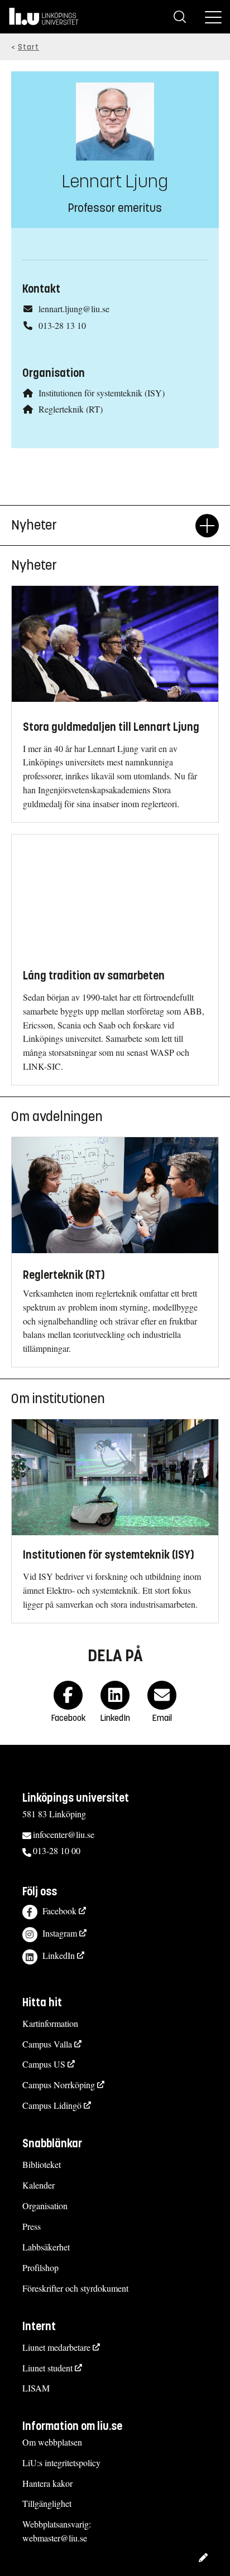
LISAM (36, 2388)
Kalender (39, 2185)
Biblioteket (42, 2164)
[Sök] (180, 17)
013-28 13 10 (62, 325)
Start (28, 47)
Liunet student (47, 2368)
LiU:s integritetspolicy (61, 2463)
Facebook (59, 1911)
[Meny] (213, 17)
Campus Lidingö (52, 2105)
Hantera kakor (47, 2483)
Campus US (44, 2064)
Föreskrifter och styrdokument (75, 2288)
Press (32, 2226)
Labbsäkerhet (46, 2247)
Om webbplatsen (52, 2442)
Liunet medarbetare (56, 2347)
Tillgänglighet (47, 2503)
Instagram (60, 1933)
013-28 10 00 (57, 1850)
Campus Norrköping (59, 2085)
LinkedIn (59, 1955)
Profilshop (40, 2267)
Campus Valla (47, 2044)
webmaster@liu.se (55, 2538)
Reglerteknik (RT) (71, 409)
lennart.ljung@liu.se (74, 309)
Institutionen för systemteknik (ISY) (102, 393)
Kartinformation (50, 2023)
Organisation (45, 2206)
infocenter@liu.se (64, 1834)
